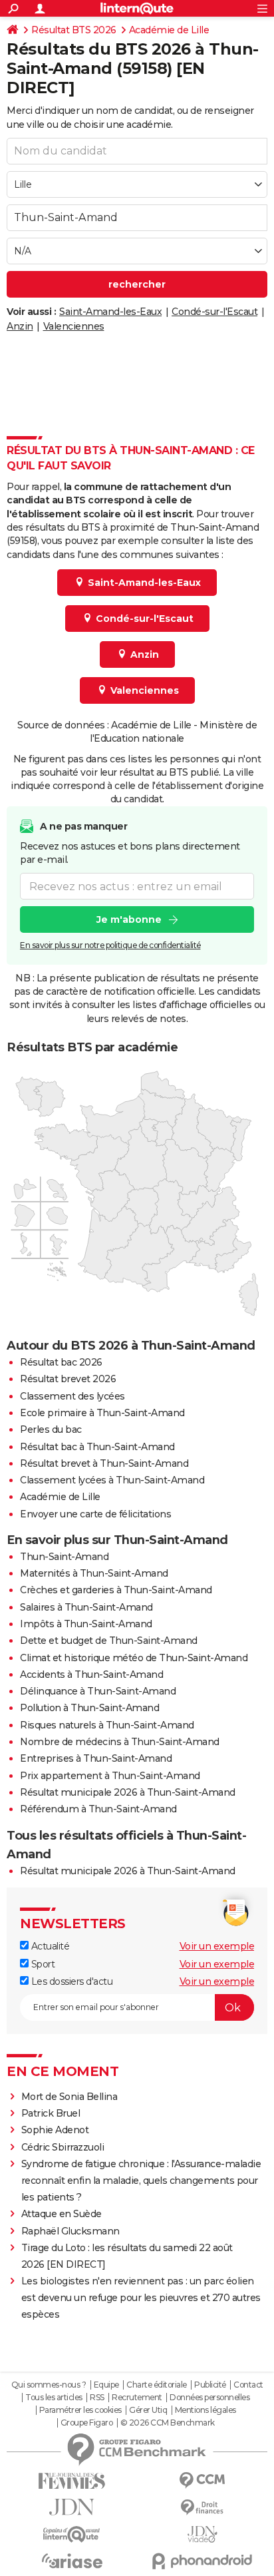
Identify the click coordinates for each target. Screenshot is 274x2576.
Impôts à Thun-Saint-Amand (86, 1624)
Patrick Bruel (51, 2113)
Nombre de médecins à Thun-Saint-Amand (120, 1742)
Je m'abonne (129, 919)
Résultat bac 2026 (61, 1362)
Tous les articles (54, 2398)
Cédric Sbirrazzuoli (63, 2147)
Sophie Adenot (55, 2130)
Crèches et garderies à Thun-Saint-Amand (116, 1590)
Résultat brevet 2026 (68, 1379)
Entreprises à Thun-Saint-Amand (96, 1758)
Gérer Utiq (148, 2410)
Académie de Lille (169, 30)
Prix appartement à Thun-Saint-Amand (110, 1776)
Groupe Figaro (87, 2423)
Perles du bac (51, 1429)
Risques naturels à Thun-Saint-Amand (107, 1725)
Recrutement (137, 2398)
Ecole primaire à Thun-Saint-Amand (102, 1413)
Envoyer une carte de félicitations (95, 1514)
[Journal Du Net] (72, 2507)
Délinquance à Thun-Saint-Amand (98, 1691)
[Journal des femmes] (72, 2481)
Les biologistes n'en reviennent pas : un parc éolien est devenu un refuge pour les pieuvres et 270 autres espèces (141, 2298)
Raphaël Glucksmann (70, 2231)
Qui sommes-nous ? (49, 2385)
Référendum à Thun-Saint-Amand (98, 1809)
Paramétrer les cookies (80, 2410)
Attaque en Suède (62, 2214)
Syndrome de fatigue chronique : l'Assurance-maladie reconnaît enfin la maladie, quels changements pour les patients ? (141, 2181)
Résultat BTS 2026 (74, 30)
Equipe (106, 2385)
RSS (97, 2398)
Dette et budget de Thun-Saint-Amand (109, 1641)
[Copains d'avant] (72, 2534)
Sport (42, 1964)
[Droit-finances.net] (202, 2508)
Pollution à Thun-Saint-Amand (89, 1708)
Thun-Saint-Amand (64, 1557)
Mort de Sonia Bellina (69, 2097)
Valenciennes (74, 326)
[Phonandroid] (202, 2561)
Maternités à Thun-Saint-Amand (94, 1573)
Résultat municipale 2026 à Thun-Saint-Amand (128, 1792)
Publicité (210, 2385)
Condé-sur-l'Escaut (214, 312)
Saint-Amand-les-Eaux (110, 312)
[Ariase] (72, 2561)
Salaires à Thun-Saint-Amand (86, 1607)
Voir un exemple (217, 1946)
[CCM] (202, 2480)
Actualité (49, 1946)
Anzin (20, 326)
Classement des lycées (72, 1396)
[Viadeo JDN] (202, 2534)
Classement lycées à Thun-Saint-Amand (112, 1480)
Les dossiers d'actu (70, 1981)
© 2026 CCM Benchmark (168, 2423)
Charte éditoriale (157, 2385)
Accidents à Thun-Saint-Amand (91, 1674)
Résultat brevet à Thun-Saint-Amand (104, 1463)
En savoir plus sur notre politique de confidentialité (110, 945)
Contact (248, 2385)
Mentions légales (205, 2410)
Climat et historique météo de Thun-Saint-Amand (134, 1658)
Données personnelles (209, 2398)
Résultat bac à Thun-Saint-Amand (97, 1447)
